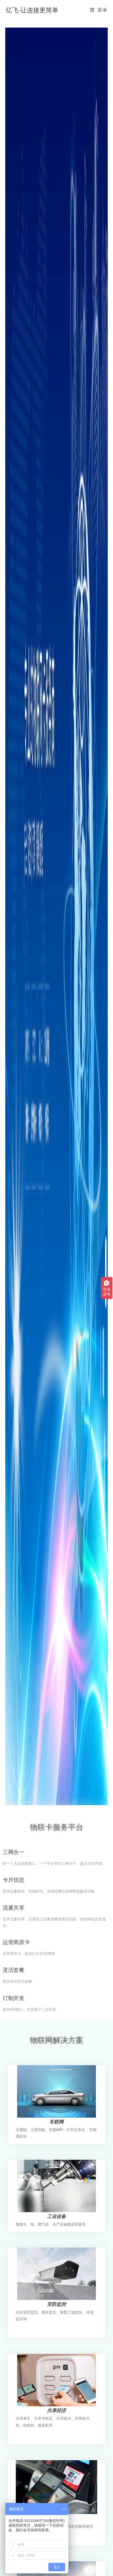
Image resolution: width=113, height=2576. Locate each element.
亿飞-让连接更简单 (32, 10)
